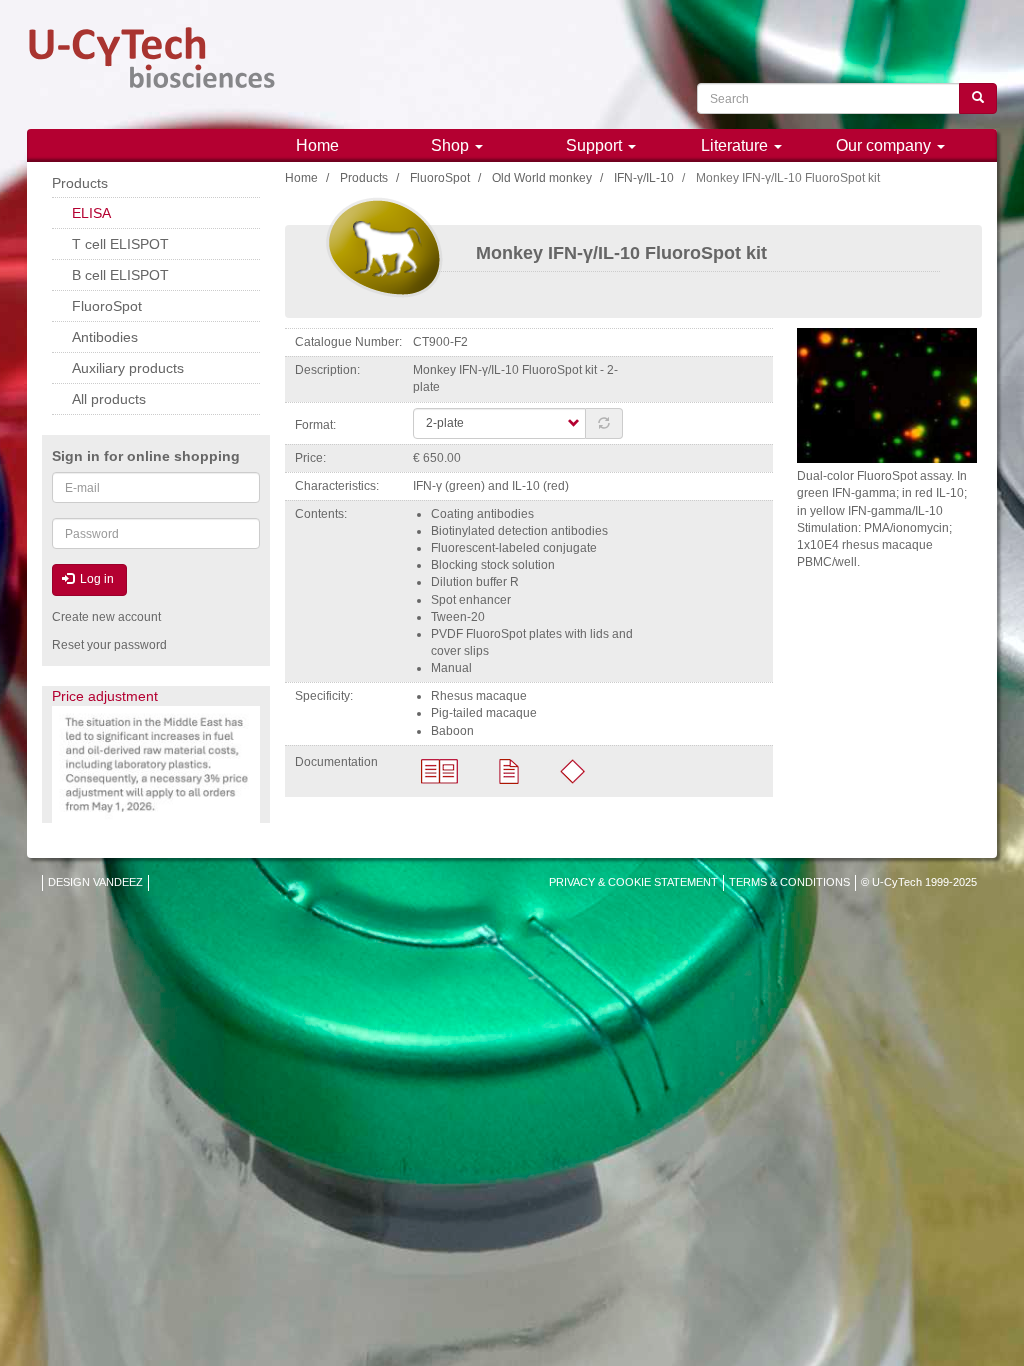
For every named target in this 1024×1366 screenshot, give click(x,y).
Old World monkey (542, 178)
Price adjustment (105, 696)
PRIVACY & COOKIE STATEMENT (633, 882)
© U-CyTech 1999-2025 (919, 882)
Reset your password (109, 645)
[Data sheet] (509, 770)
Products (364, 178)
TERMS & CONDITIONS (789, 882)
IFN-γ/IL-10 (644, 178)
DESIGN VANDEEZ (95, 882)
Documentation (336, 762)
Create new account (106, 617)
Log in (95, 579)
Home (317, 145)
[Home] (152, 58)
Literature (736, 145)
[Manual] (439, 770)
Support (596, 145)
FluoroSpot (440, 178)
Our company (885, 145)
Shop (452, 145)
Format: (315, 425)
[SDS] (572, 770)
